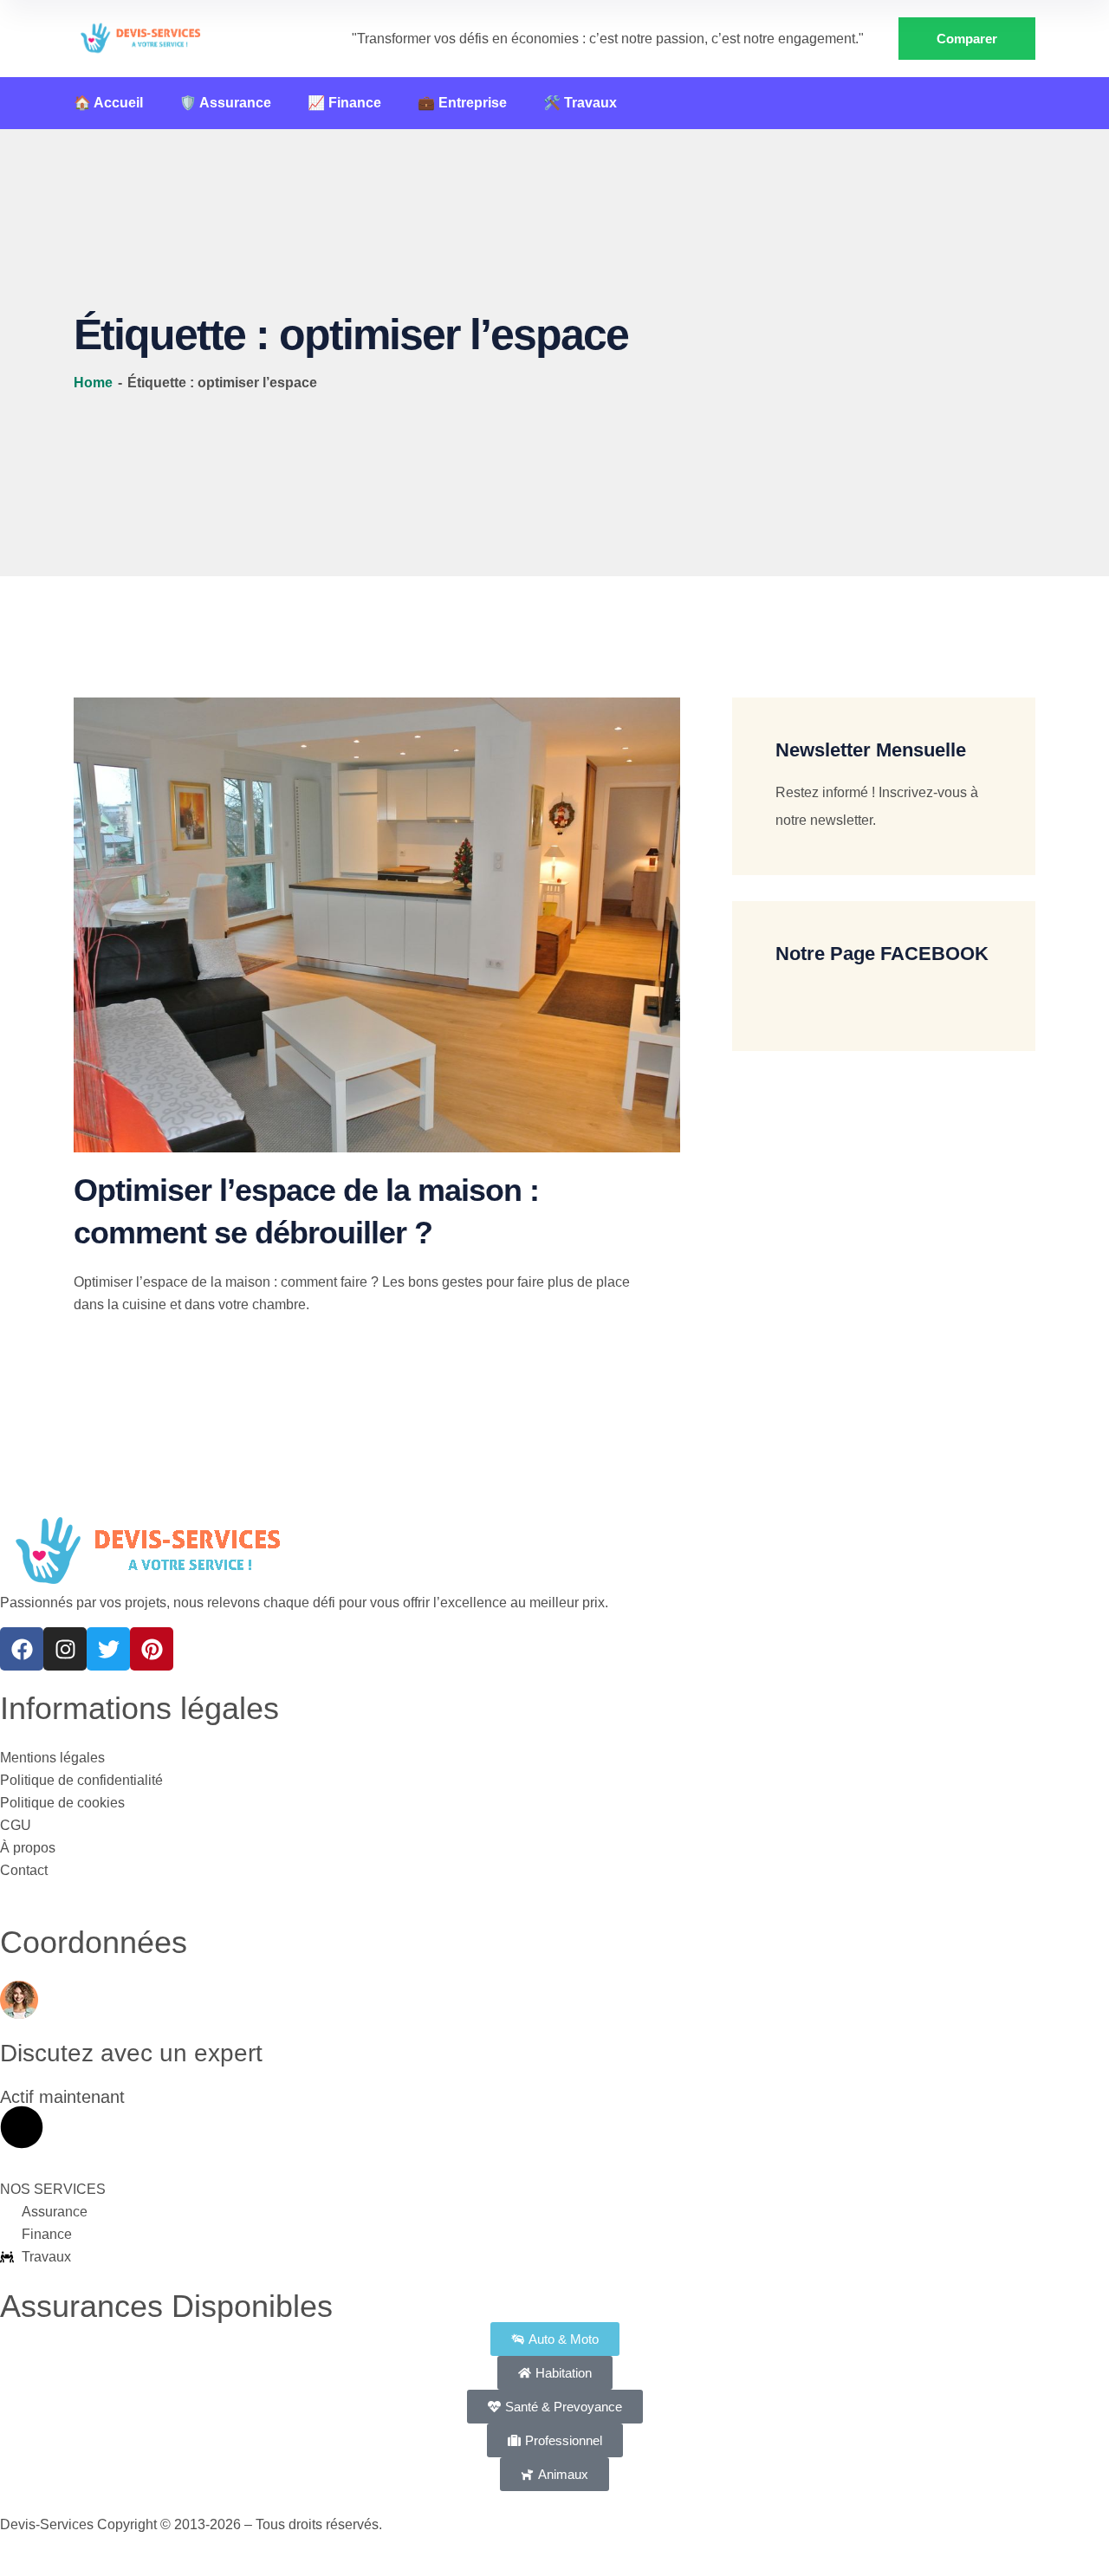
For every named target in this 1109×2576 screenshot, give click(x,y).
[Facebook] (22, 1649)
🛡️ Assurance (225, 103)
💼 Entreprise (462, 103)
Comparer (967, 39)
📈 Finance (344, 103)
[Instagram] (65, 1649)
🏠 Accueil (108, 103)
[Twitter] (108, 1649)
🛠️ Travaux (580, 103)
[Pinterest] (152, 1649)
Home (95, 383)
